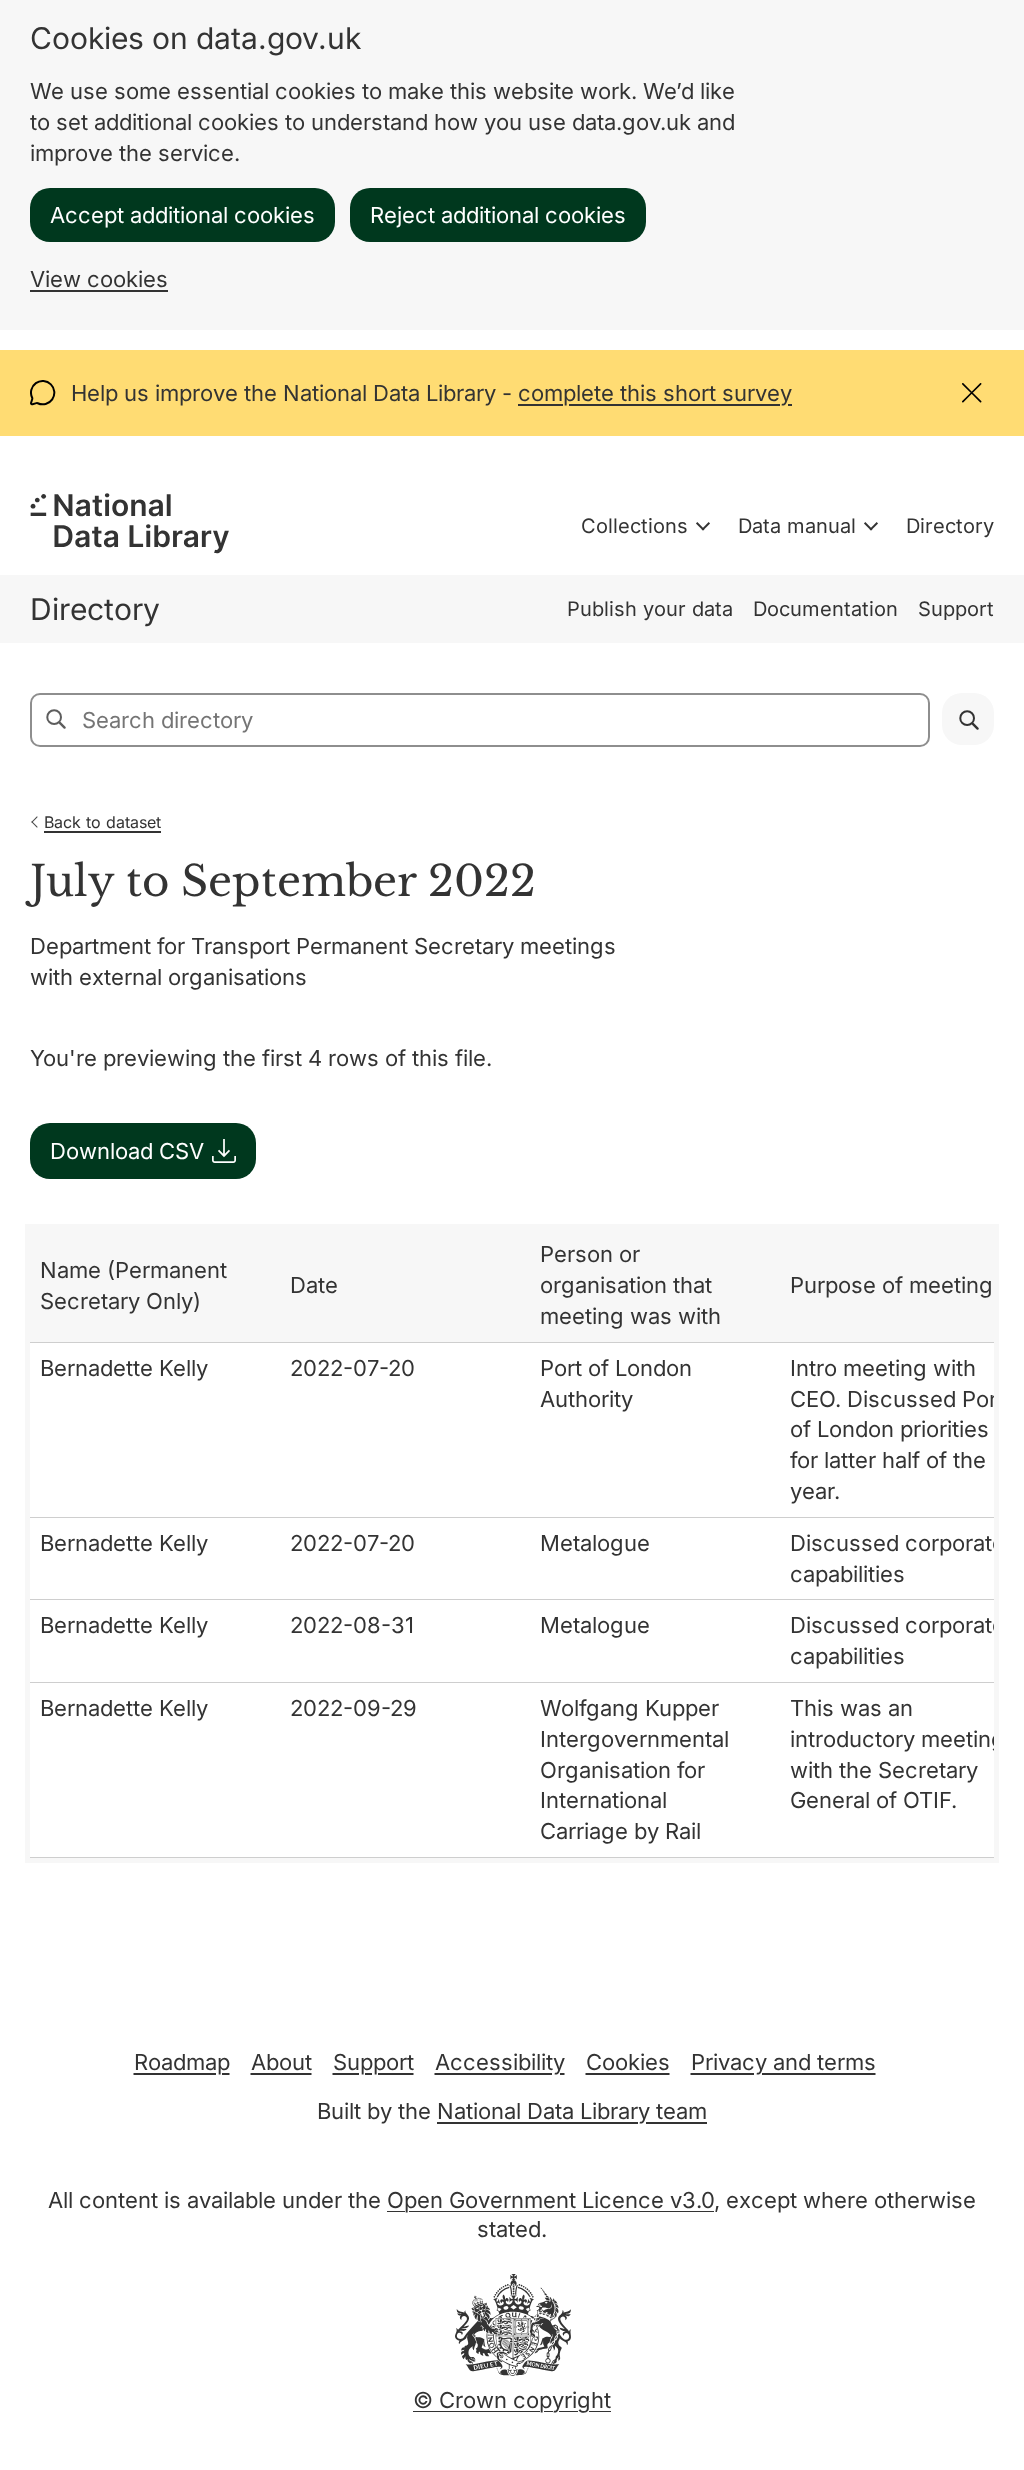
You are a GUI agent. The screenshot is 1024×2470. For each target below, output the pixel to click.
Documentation (825, 609)
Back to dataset (102, 822)
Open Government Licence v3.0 (550, 2200)
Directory (950, 526)
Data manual (797, 526)
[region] (512, 1543)
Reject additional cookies (498, 215)
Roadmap (182, 2062)
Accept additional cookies (182, 215)
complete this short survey (655, 393)
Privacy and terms (783, 2062)
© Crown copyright (512, 2400)
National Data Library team (572, 2111)
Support (956, 609)
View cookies (99, 279)
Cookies (628, 2062)
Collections (634, 526)
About (281, 2062)
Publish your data (650, 609)
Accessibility (500, 2062)
